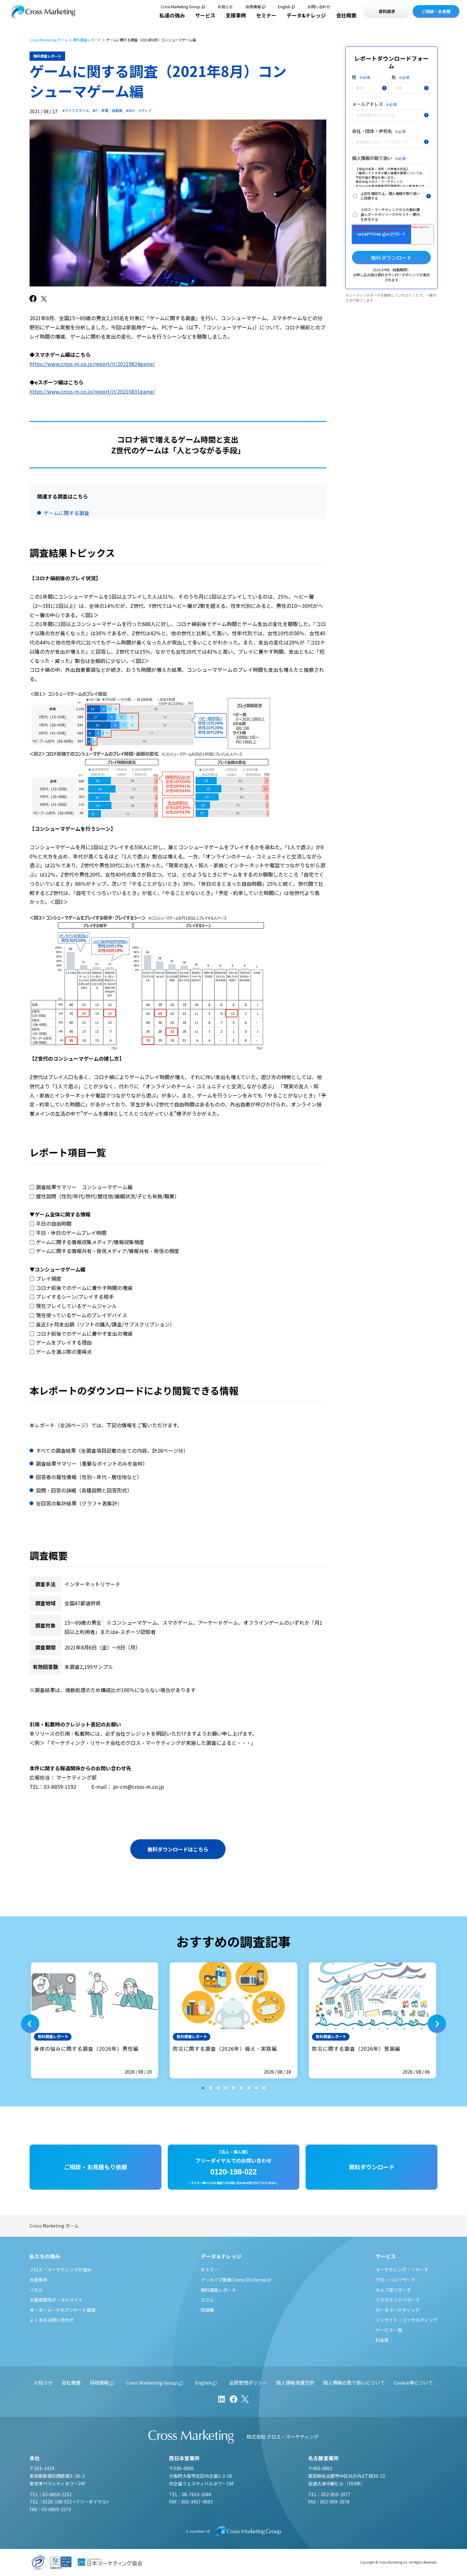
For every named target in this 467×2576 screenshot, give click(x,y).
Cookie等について (414, 2383)
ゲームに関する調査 (66, 513)
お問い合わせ (319, 7)
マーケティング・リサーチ (402, 2269)
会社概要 (346, 15)
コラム (207, 2300)
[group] (95, 2020)
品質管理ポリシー (248, 2383)
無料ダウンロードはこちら (178, 1849)
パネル (36, 2290)
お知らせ (225, 7)
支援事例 (236, 15)
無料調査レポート (87, 40)
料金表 (382, 2340)
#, (76, 110)
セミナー (266, 15)
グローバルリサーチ (396, 2280)
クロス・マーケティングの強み (61, 2269)
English (284, 7)
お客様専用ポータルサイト (56, 2300)
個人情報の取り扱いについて (354, 2383)
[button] (30, 2024)
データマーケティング (398, 2310)
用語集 (207, 2310)
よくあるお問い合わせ (52, 2320)
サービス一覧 (389, 2330)
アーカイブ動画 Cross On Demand (236, 2280)
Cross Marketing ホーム (49, 40)
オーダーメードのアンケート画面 (63, 2310)
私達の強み (172, 15)
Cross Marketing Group (181, 7)
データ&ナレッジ (306, 15)
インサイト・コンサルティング (406, 2320)
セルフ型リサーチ (393, 2290)
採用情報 (253, 7)
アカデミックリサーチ (398, 2300)
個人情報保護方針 (295, 2383)
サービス (205, 15)
